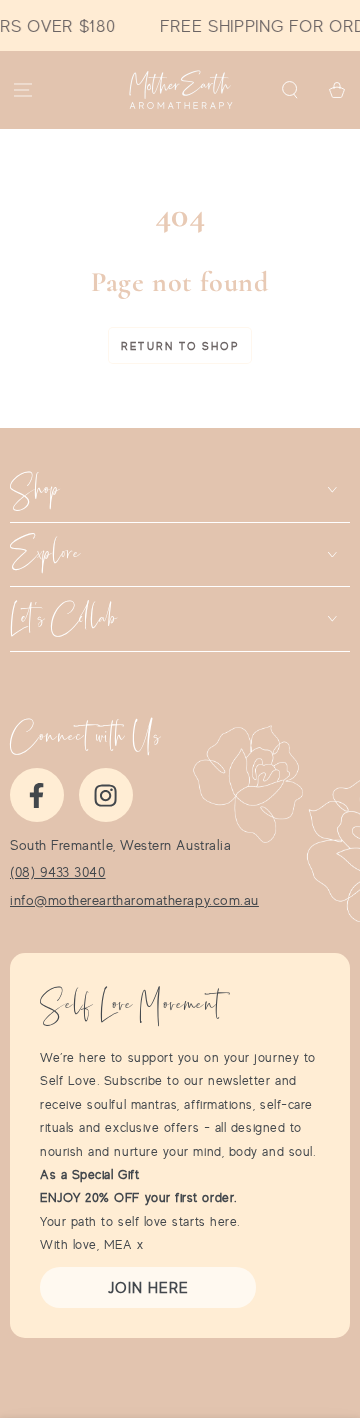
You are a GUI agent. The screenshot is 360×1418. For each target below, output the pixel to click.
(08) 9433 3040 (58, 872)
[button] (289, 90)
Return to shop (180, 346)
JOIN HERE (148, 1287)
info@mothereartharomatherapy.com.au (134, 900)
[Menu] (23, 90)
